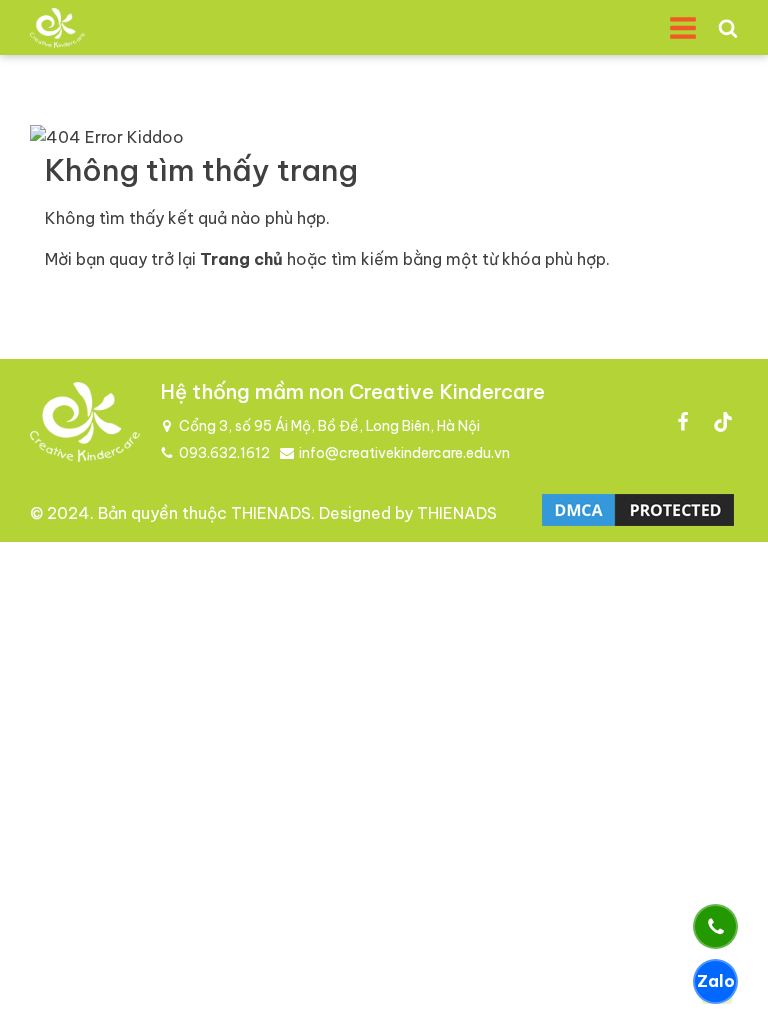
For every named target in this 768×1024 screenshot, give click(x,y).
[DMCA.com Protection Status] (638, 524)
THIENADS (271, 513)
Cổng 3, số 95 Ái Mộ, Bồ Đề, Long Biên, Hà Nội (329, 426)
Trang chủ (241, 259)
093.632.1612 (224, 453)
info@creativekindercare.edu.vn (404, 453)
